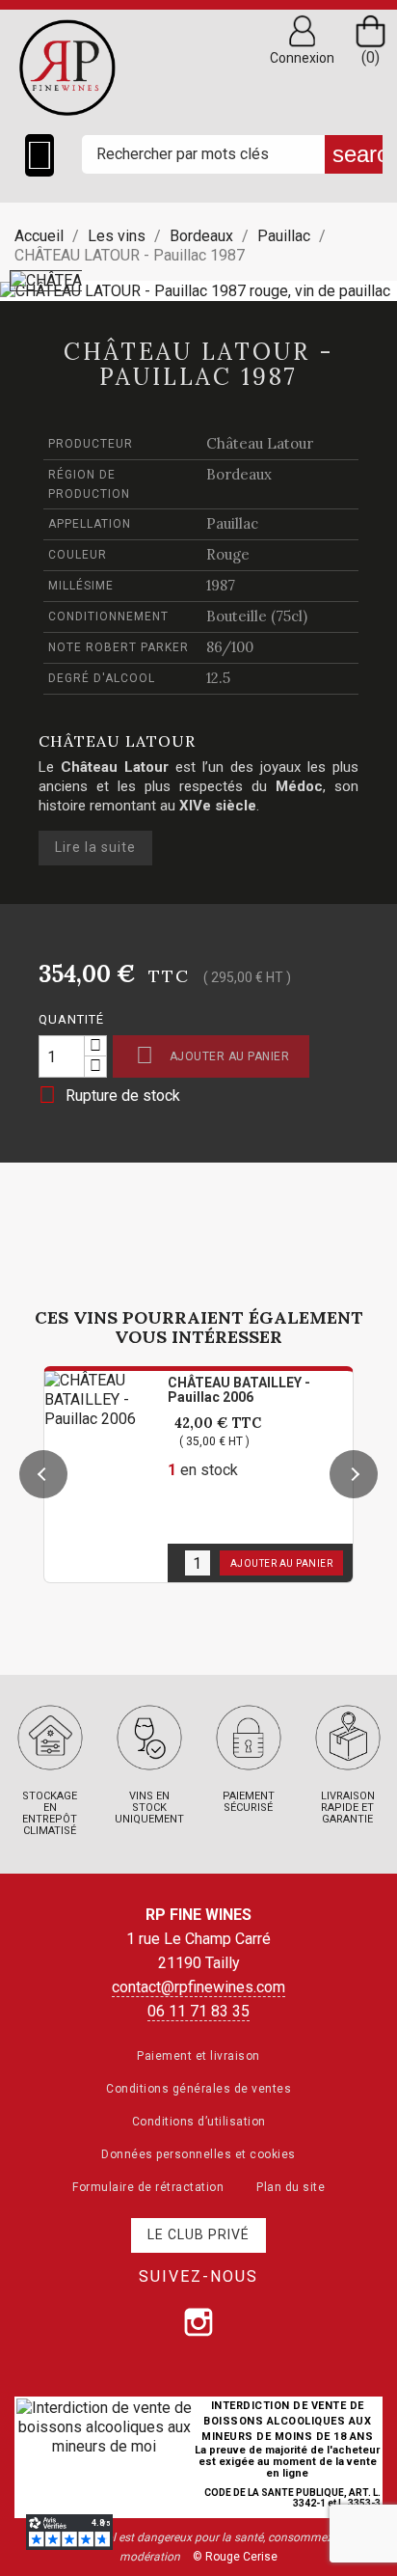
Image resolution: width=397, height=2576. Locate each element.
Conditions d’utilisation (199, 2122)
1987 (221, 585)
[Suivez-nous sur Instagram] (198, 2322)
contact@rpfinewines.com (198, 1987)
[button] (43, 1474)
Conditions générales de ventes (198, 2089)
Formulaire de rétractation (148, 2187)
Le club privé (198, 2234)
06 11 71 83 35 (198, 2011)
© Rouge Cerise (235, 2557)
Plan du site (291, 2187)
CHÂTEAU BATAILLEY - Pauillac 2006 (239, 1390)
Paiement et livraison (198, 2056)
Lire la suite (95, 847)
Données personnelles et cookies (198, 2154)
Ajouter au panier (212, 1055)
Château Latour (260, 443)
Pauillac (232, 523)
